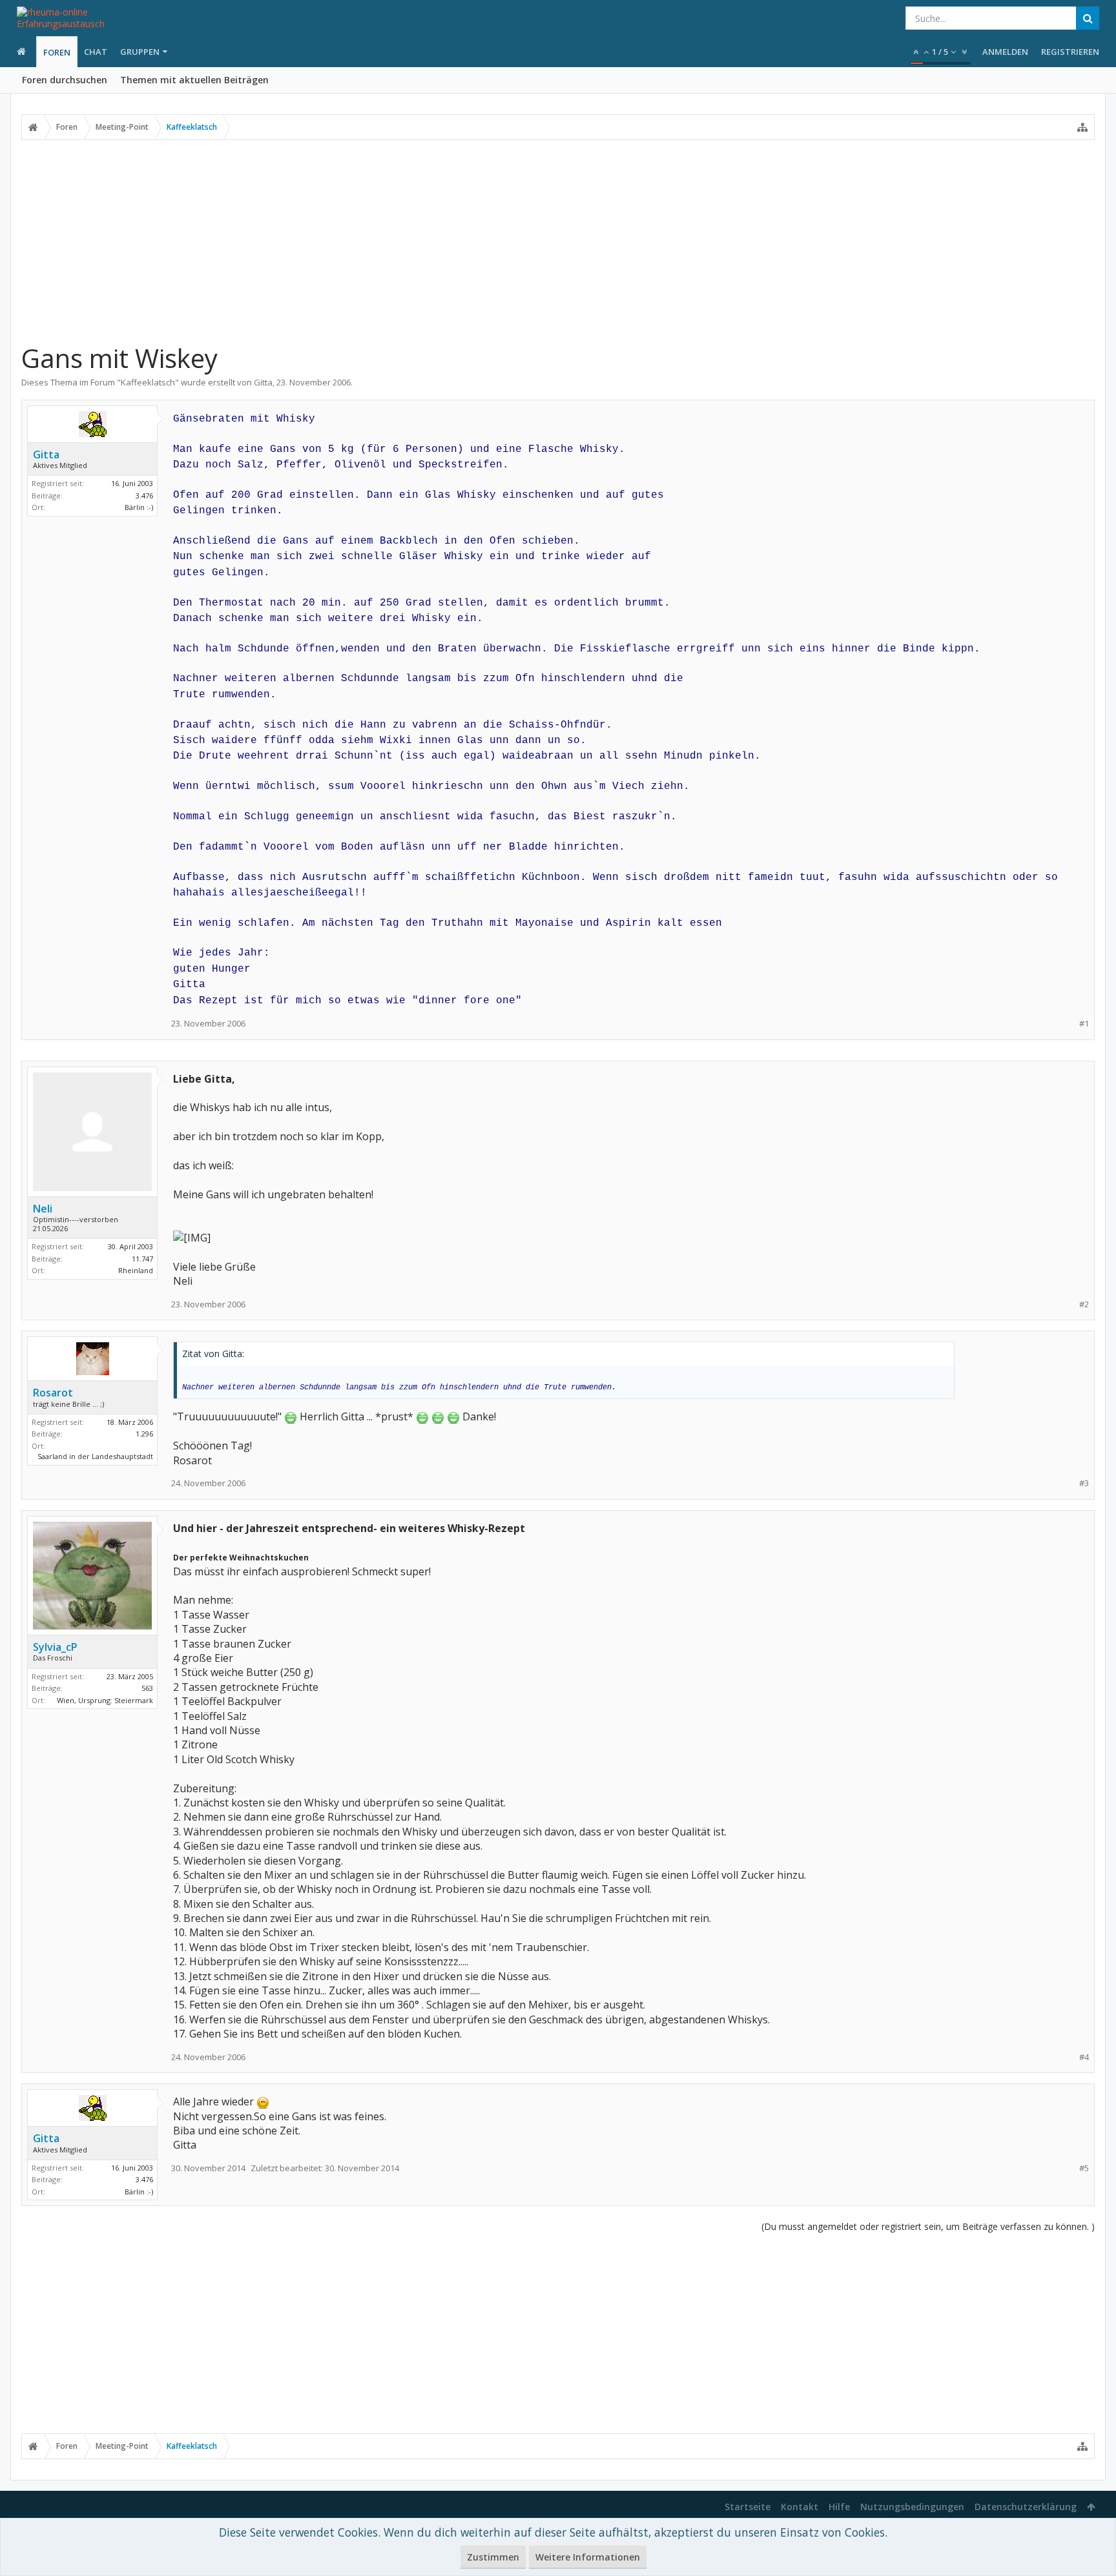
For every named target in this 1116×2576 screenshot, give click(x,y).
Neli (43, 1209)
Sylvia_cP (55, 1647)
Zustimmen (493, 2557)
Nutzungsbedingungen (912, 2507)
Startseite (748, 2507)
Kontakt (800, 2507)
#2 (1084, 1304)
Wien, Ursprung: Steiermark (105, 1700)
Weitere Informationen (588, 2557)
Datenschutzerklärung (1026, 2507)
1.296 (144, 1434)
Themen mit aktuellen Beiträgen (194, 80)
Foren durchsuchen (65, 80)
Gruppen (140, 52)
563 (147, 1688)
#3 (1084, 1483)
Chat (96, 52)
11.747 (142, 1259)
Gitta (263, 382)
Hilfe (839, 2507)
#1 (1084, 1024)
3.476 (144, 496)
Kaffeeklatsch (148, 382)
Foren (57, 52)
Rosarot (53, 1393)
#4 (1084, 2057)
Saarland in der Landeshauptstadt (95, 1456)
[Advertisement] (558, 241)
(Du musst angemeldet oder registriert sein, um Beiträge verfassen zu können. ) (928, 2226)
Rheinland (136, 1270)
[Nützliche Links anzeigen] (1082, 127)
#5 (1084, 2168)
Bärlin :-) (139, 507)
